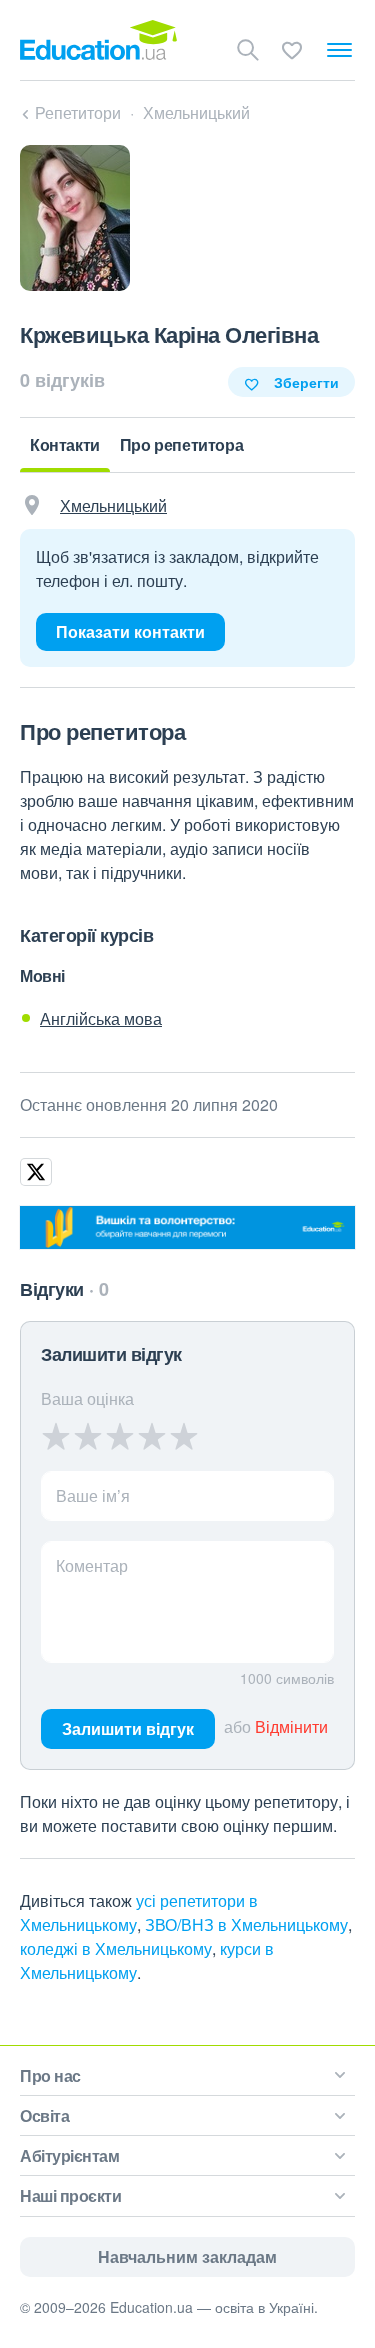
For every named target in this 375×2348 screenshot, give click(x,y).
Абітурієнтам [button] (69, 2155)
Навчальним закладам (187, 2256)
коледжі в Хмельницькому (116, 1948)
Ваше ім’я (93, 1495)
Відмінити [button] (291, 1726)
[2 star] (88, 1436)
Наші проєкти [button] (70, 2195)
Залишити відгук (128, 1728)
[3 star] (120, 1436)
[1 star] (56, 1436)
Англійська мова (101, 1018)
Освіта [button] (44, 2115)
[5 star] (183, 1436)
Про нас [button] (50, 2075)
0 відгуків (62, 380)
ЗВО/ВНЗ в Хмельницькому (246, 1924)
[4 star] (152, 1436)
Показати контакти (130, 631)
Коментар (92, 1565)
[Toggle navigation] (339, 50)
